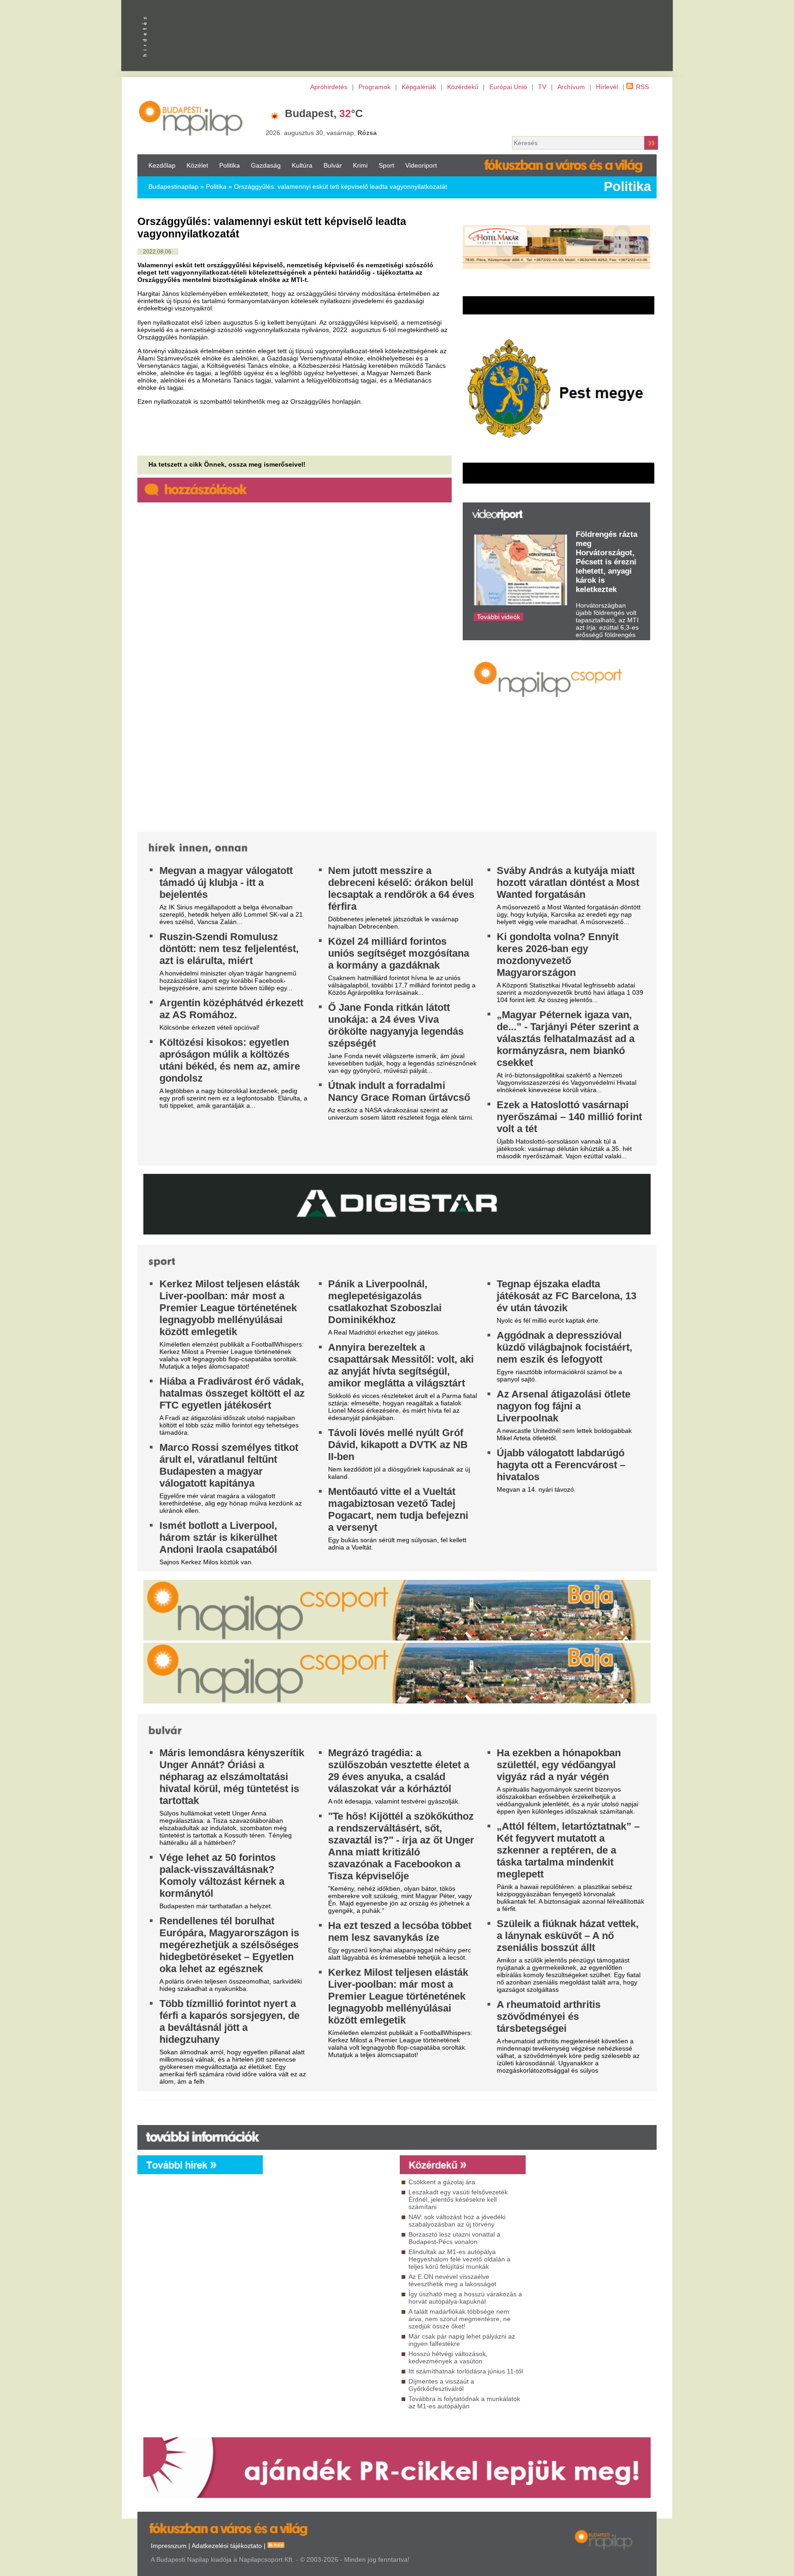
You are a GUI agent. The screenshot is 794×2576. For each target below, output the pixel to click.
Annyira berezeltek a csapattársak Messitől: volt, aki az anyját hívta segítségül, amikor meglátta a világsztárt (401, 1365)
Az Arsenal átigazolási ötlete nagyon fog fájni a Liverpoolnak (564, 1406)
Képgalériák (419, 87)
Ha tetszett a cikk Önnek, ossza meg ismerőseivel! (227, 464)
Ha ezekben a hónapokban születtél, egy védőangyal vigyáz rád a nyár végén (559, 1765)
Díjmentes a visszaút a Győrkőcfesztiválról (441, 2385)
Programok (374, 87)
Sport (386, 165)
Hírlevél (607, 87)
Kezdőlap (162, 165)
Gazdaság (266, 165)
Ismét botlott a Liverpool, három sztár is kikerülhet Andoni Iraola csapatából (218, 1537)
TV (542, 87)
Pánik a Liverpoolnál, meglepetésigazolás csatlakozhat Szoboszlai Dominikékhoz (385, 1302)
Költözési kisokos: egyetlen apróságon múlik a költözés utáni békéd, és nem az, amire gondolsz (230, 1060)
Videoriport (421, 165)
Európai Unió (508, 87)
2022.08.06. (158, 252)
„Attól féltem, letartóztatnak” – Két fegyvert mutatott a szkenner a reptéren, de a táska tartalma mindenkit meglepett (568, 1850)
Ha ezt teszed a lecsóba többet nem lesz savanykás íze (400, 1931)
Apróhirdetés (329, 87)
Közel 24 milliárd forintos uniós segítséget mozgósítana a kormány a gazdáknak (399, 953)
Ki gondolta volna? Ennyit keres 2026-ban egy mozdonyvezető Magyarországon (558, 955)
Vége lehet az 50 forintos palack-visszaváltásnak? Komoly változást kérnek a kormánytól (222, 1875)
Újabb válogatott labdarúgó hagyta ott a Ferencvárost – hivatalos (561, 1465)
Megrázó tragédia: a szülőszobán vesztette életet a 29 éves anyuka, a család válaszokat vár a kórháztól (399, 1771)
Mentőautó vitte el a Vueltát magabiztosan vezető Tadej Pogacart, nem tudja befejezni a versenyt (398, 1509)
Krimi (360, 165)
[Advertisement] (528, 116)
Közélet (197, 165)
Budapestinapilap (173, 186)
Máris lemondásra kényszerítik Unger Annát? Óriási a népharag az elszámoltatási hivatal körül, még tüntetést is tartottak (232, 1777)
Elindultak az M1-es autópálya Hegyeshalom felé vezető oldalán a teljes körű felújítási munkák (459, 2259)
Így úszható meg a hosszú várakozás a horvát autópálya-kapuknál (465, 2298)
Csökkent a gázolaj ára (442, 2182)
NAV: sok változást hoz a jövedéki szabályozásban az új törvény (457, 2221)
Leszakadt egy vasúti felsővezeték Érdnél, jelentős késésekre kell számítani (458, 2199)
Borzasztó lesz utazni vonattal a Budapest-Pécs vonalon (454, 2238)
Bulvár (333, 165)
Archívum (571, 87)
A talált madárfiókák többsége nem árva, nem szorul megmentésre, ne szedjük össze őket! (459, 2319)
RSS (642, 87)
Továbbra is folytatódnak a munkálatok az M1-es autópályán (464, 2402)
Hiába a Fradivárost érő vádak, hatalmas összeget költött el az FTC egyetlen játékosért (232, 1393)
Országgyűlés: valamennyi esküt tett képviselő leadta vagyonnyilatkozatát (340, 186)
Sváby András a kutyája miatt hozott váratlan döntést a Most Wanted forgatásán (568, 882)
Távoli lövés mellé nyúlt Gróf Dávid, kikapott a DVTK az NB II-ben (398, 1445)
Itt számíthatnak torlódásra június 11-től (466, 2371)
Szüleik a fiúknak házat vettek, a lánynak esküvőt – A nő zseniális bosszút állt (568, 1936)
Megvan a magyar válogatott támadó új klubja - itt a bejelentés (226, 882)
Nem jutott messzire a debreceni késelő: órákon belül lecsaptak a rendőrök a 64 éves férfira (401, 888)
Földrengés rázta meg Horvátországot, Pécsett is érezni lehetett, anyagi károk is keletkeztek (607, 562)
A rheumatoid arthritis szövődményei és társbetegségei (549, 2016)
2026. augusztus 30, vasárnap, (321, 133)
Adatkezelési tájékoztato (227, 2546)
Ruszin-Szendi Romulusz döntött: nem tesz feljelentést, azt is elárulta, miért (229, 949)
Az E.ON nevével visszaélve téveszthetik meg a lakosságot (452, 2280)
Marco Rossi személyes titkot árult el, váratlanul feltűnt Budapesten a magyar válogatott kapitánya (229, 1465)
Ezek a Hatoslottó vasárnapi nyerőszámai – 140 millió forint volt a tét (569, 1117)
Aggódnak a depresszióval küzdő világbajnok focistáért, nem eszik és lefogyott (564, 1347)
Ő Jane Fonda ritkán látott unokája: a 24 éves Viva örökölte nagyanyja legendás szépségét (396, 1025)
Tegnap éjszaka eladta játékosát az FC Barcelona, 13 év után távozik (567, 1296)
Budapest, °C (324, 113)
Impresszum (169, 2546)
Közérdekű (463, 87)
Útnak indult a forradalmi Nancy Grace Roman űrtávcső (399, 1091)
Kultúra (302, 165)
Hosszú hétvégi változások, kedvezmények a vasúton (448, 2357)
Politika (230, 165)
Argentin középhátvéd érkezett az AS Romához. (231, 1009)
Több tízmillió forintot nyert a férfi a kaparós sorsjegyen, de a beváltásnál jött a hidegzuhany (230, 2021)
